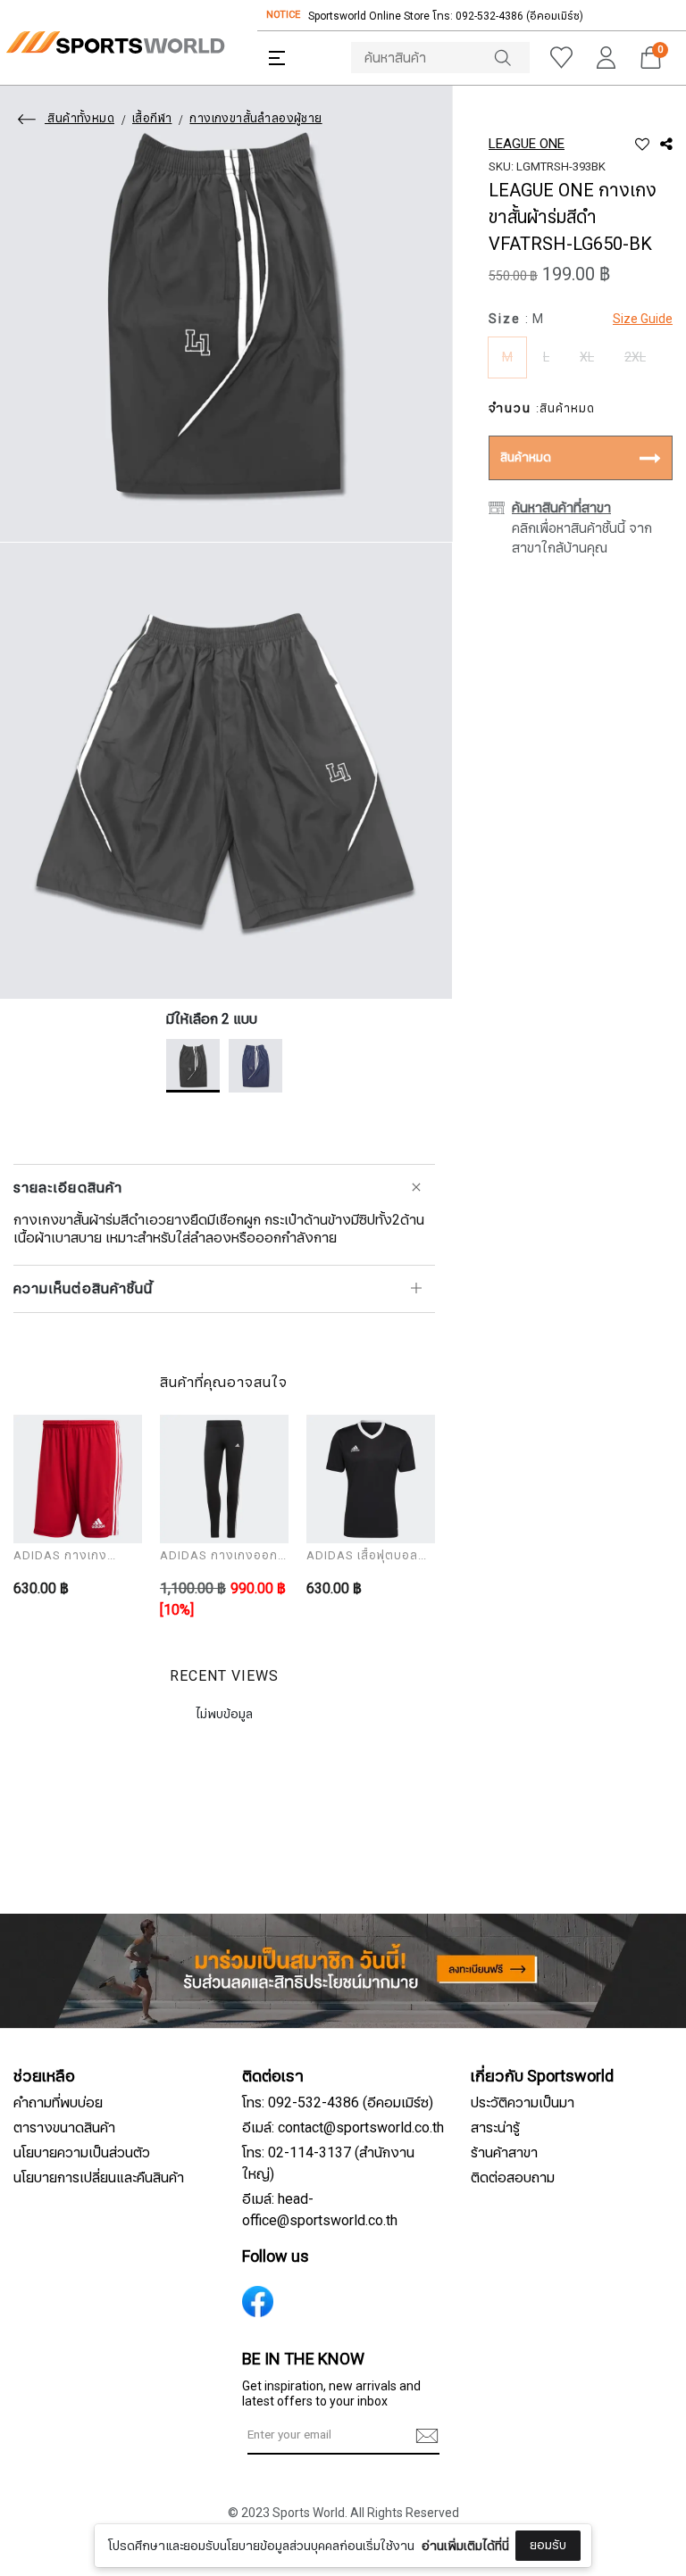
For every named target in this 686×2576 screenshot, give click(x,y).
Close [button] (632, 2552)
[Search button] (512, 58)
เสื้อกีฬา (152, 119)
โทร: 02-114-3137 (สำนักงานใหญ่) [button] (328, 2164)
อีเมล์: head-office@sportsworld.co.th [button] (320, 2210)
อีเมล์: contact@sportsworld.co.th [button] (343, 2128)
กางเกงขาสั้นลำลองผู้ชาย (255, 119)
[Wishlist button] (561, 58)
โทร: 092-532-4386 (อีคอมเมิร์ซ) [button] (338, 2103)
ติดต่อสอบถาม (513, 2178)
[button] (277, 58)
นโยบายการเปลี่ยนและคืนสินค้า (99, 2178)
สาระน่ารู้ (495, 2128)
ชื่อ (205, 2431)
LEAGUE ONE (527, 144)
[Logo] (115, 42)
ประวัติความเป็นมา (523, 2103)
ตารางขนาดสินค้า (64, 2128)
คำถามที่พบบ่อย (58, 2103)
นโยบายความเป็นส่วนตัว (82, 2153)
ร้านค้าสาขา (504, 2153)
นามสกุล (220, 2521)
